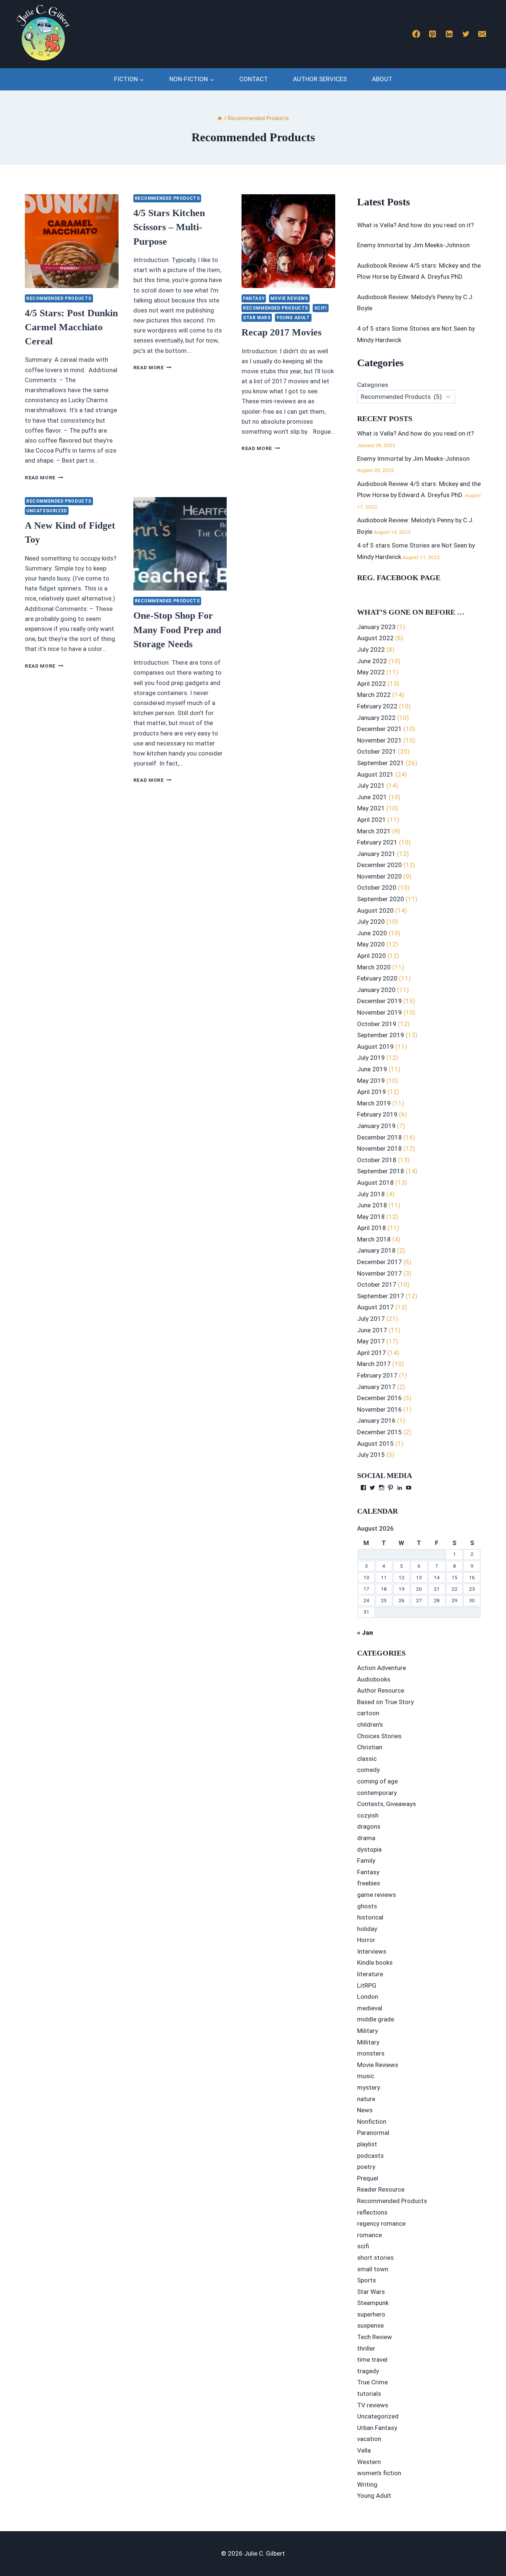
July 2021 (371, 786)
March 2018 (374, 1239)
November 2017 (379, 1273)
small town (373, 2269)
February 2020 (377, 978)
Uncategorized (47, 511)
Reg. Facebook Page (399, 578)
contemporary (377, 1793)
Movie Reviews (289, 298)
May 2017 (371, 1341)
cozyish (368, 1815)
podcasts (370, 2156)
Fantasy (254, 298)
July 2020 (371, 922)
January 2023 (376, 627)
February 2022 (377, 706)
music (366, 2076)
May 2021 (371, 808)
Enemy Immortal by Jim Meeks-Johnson (413, 245)
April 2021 (372, 820)
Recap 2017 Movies (282, 332)
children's (370, 1725)
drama (366, 1838)
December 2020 (379, 865)
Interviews (372, 1951)
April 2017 (372, 1353)
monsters (371, 2053)
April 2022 (372, 684)
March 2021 (374, 831)
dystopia (369, 1849)
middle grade (376, 2019)
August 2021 (375, 774)
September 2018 (381, 1171)
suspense (370, 2325)
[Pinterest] (433, 34)
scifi (321, 308)
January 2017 (376, 1387)
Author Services (320, 79)
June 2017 (372, 1330)
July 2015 (371, 1455)
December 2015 (379, 1432)
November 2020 (379, 876)
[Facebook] (416, 34)
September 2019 (381, 1035)
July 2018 (371, 1194)
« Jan (365, 1633)
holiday (367, 1929)
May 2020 (371, 944)
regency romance (381, 2223)
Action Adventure (382, 1668)
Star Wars (257, 318)
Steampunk (373, 2303)
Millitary (368, 2042)
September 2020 (381, 899)
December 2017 (379, 1262)
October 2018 (377, 1160)
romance (369, 2235)
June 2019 (372, 1069)
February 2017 (377, 1375)
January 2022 (376, 718)
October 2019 (377, 1024)
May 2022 (371, 672)
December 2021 (379, 729)
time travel (372, 2360)
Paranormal (373, 2133)
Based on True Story (385, 1702)
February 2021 (377, 842)
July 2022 (371, 649)
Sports (367, 2280)
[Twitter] (466, 34)
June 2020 (372, 933)
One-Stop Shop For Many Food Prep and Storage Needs (177, 630)
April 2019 (372, 1092)
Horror (366, 1940)
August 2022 (375, 638)
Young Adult (293, 318)
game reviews (377, 1895)
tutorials (369, 2394)
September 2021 (381, 763)
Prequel (368, 2178)
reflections (372, 2212)
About (382, 79)
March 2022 (374, 695)
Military (367, 2031)
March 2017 (374, 1364)
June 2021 (372, 797)
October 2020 (377, 887)
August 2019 (375, 1046)
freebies (369, 1883)
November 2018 (379, 1148)
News (365, 2110)
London (368, 1997)
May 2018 (371, 1217)
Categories (373, 385)
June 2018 (372, 1205)
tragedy (368, 2371)
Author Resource (381, 1690)
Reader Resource (381, 2189)
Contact (254, 79)
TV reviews (373, 2405)
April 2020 (372, 956)
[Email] (482, 34)
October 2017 (377, 1284)
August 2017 (375, 1307)
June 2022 (372, 661)
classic (367, 1759)
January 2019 (376, 1126)
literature (370, 1974)
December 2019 (379, 1001)
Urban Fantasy (377, 2428)
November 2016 (379, 1409)
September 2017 (381, 1296)
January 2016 (376, 1421)
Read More (44, 477)
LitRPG (367, 1985)
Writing (367, 2484)
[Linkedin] (449, 34)
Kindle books (375, 1962)
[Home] (220, 118)
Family (366, 1861)
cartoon (368, 1713)
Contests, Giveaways (387, 1804)
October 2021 (377, 751)
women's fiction (379, 2473)
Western (369, 2462)
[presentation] (72, 241)
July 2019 (371, 1058)
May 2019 (371, 1081)
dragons (369, 1826)
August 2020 (375, 910)
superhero (371, 2314)
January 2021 (376, 854)
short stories (375, 2258)
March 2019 (374, 1103)
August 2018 (375, 1183)
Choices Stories (379, 1736)
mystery (369, 2087)
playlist (367, 2144)
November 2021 (379, 740)
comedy (368, 1770)
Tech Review (374, 2337)
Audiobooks (374, 1679)
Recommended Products (59, 298)
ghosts (367, 1906)
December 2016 (379, 1398)
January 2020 (376, 990)
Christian (370, 1747)
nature (366, 2099)
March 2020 (374, 967)
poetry (366, 2167)
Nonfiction (372, 2122)
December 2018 (379, 1137)
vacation (369, 2439)
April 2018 (372, 1228)
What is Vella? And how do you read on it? (415, 225)
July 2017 (371, 1319)
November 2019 (379, 1012)
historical (370, 1917)
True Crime (372, 2382)
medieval (370, 2008)
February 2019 (377, 1114)
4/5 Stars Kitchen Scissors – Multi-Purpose (169, 227)
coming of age (377, 1781)
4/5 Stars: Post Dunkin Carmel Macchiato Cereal (71, 327)
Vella (364, 2450)
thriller (366, 2348)
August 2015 (375, 1444)
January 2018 (376, 1250)
